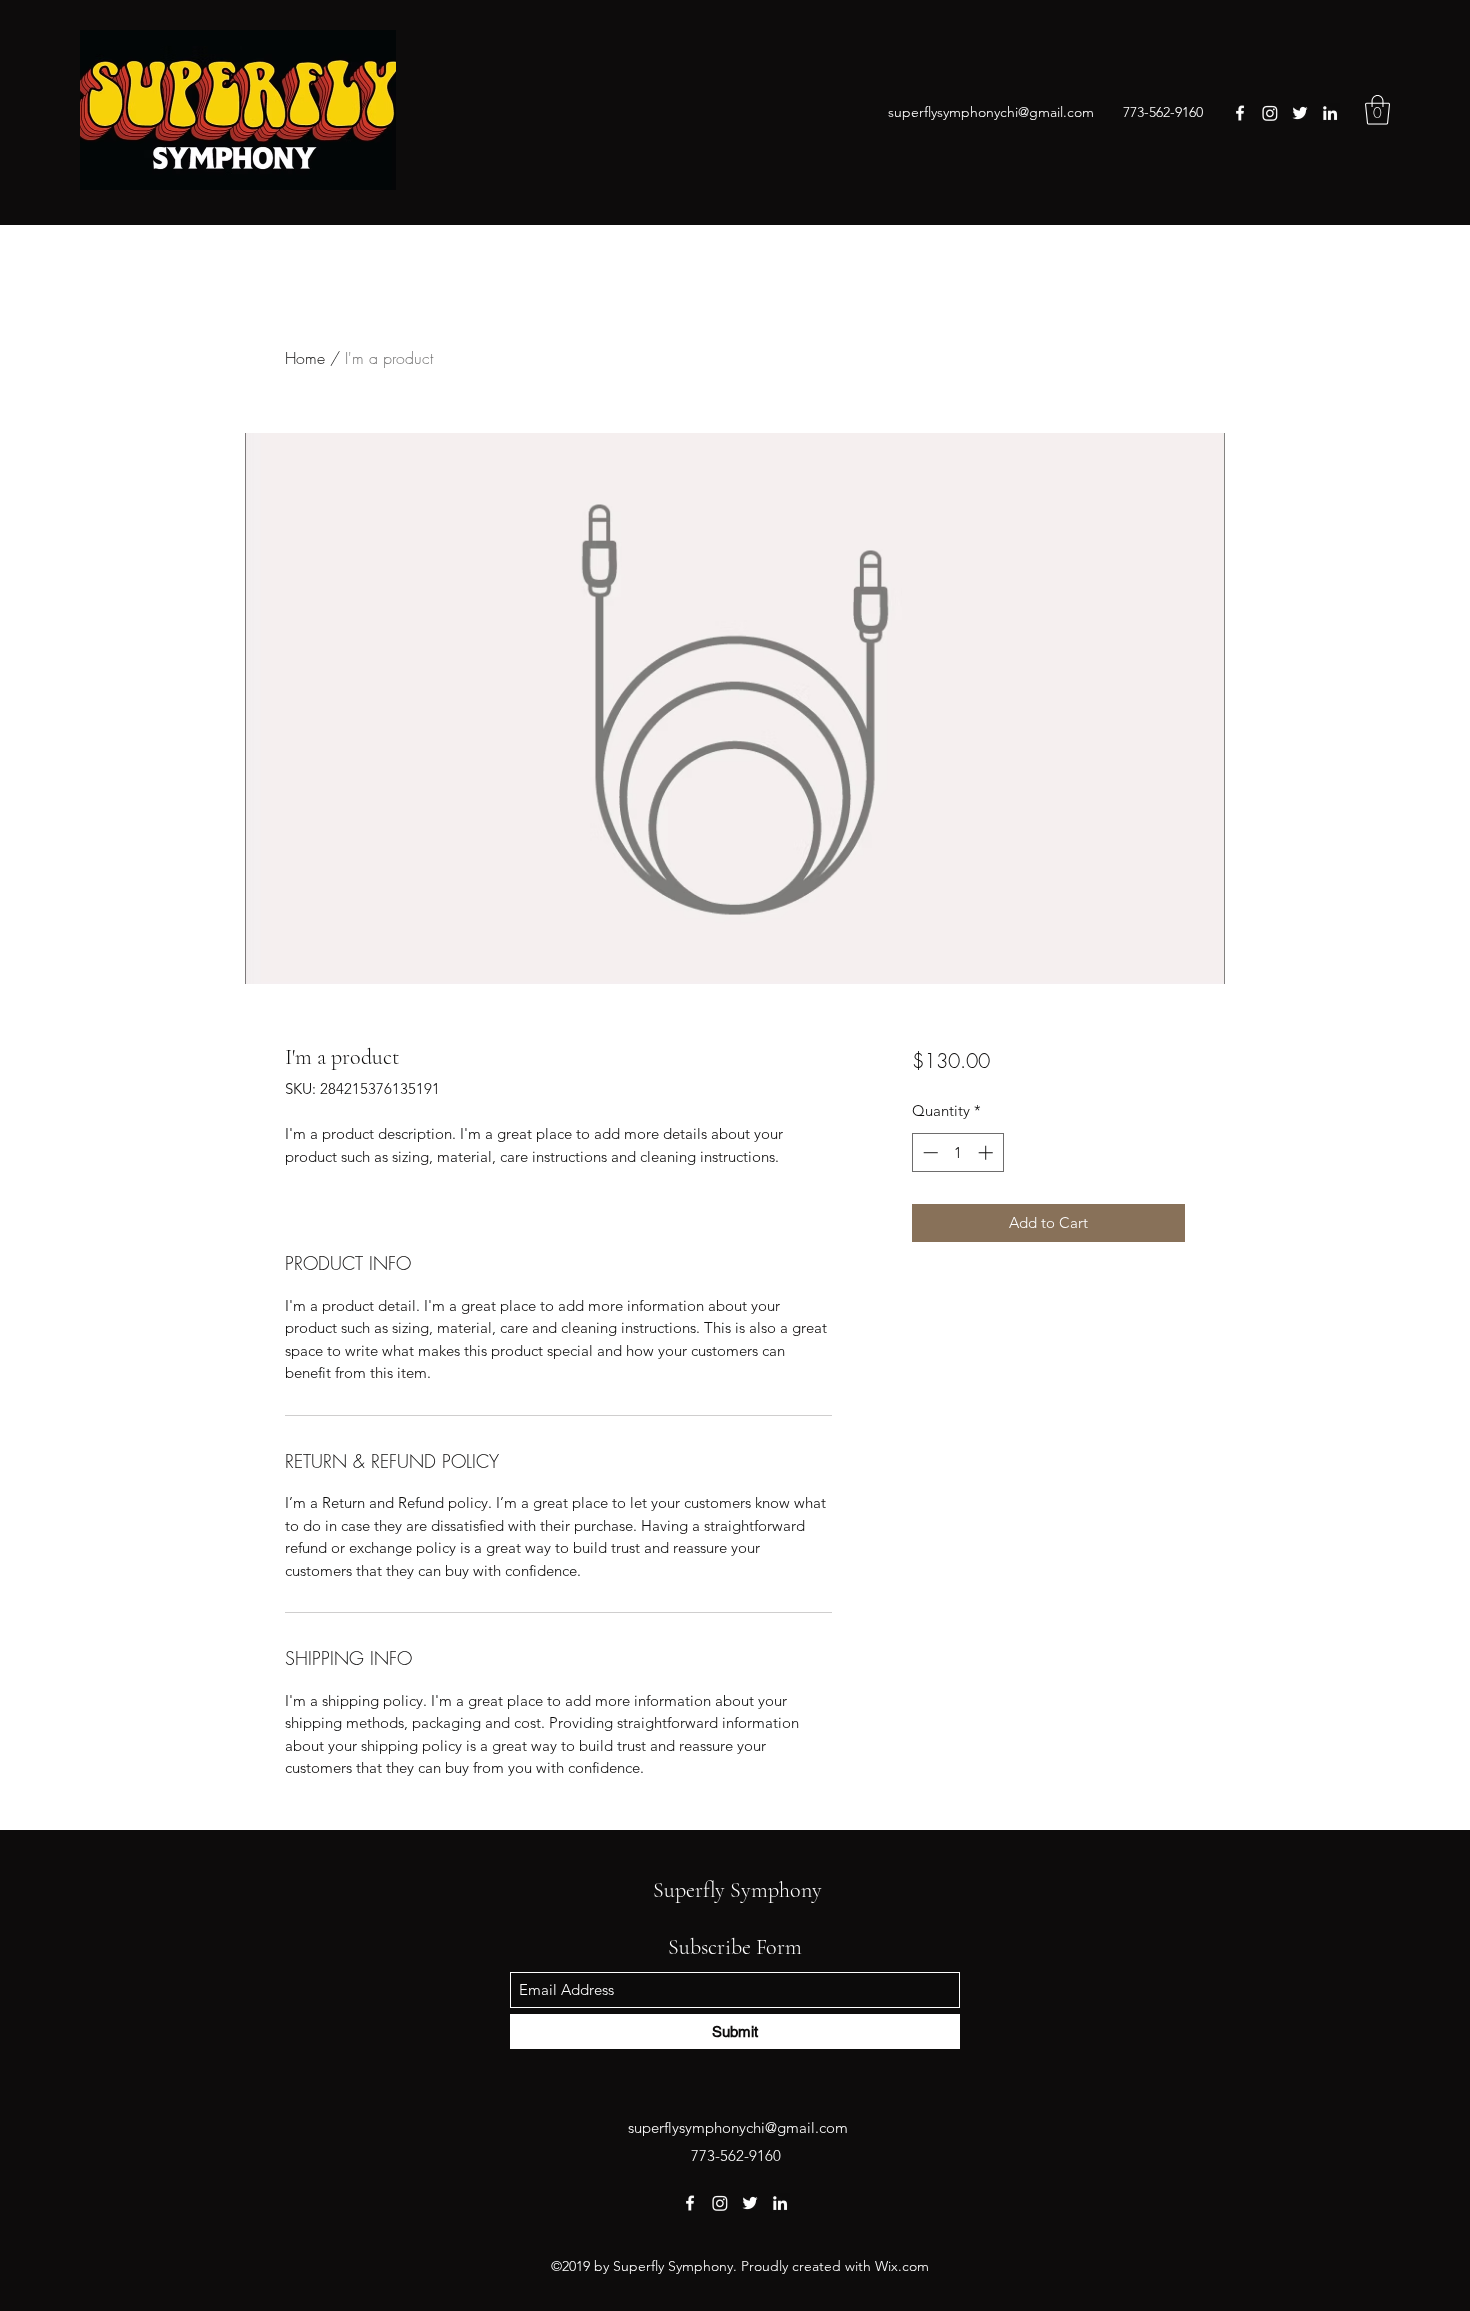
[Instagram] (1270, 113)
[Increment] (987, 1152)
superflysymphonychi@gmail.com (991, 112)
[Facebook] (1240, 113)
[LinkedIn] (1330, 113)
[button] (1377, 110)
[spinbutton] (957, 1152)
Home (305, 358)
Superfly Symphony (737, 1890)
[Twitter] (1300, 113)
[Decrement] (928, 1152)
